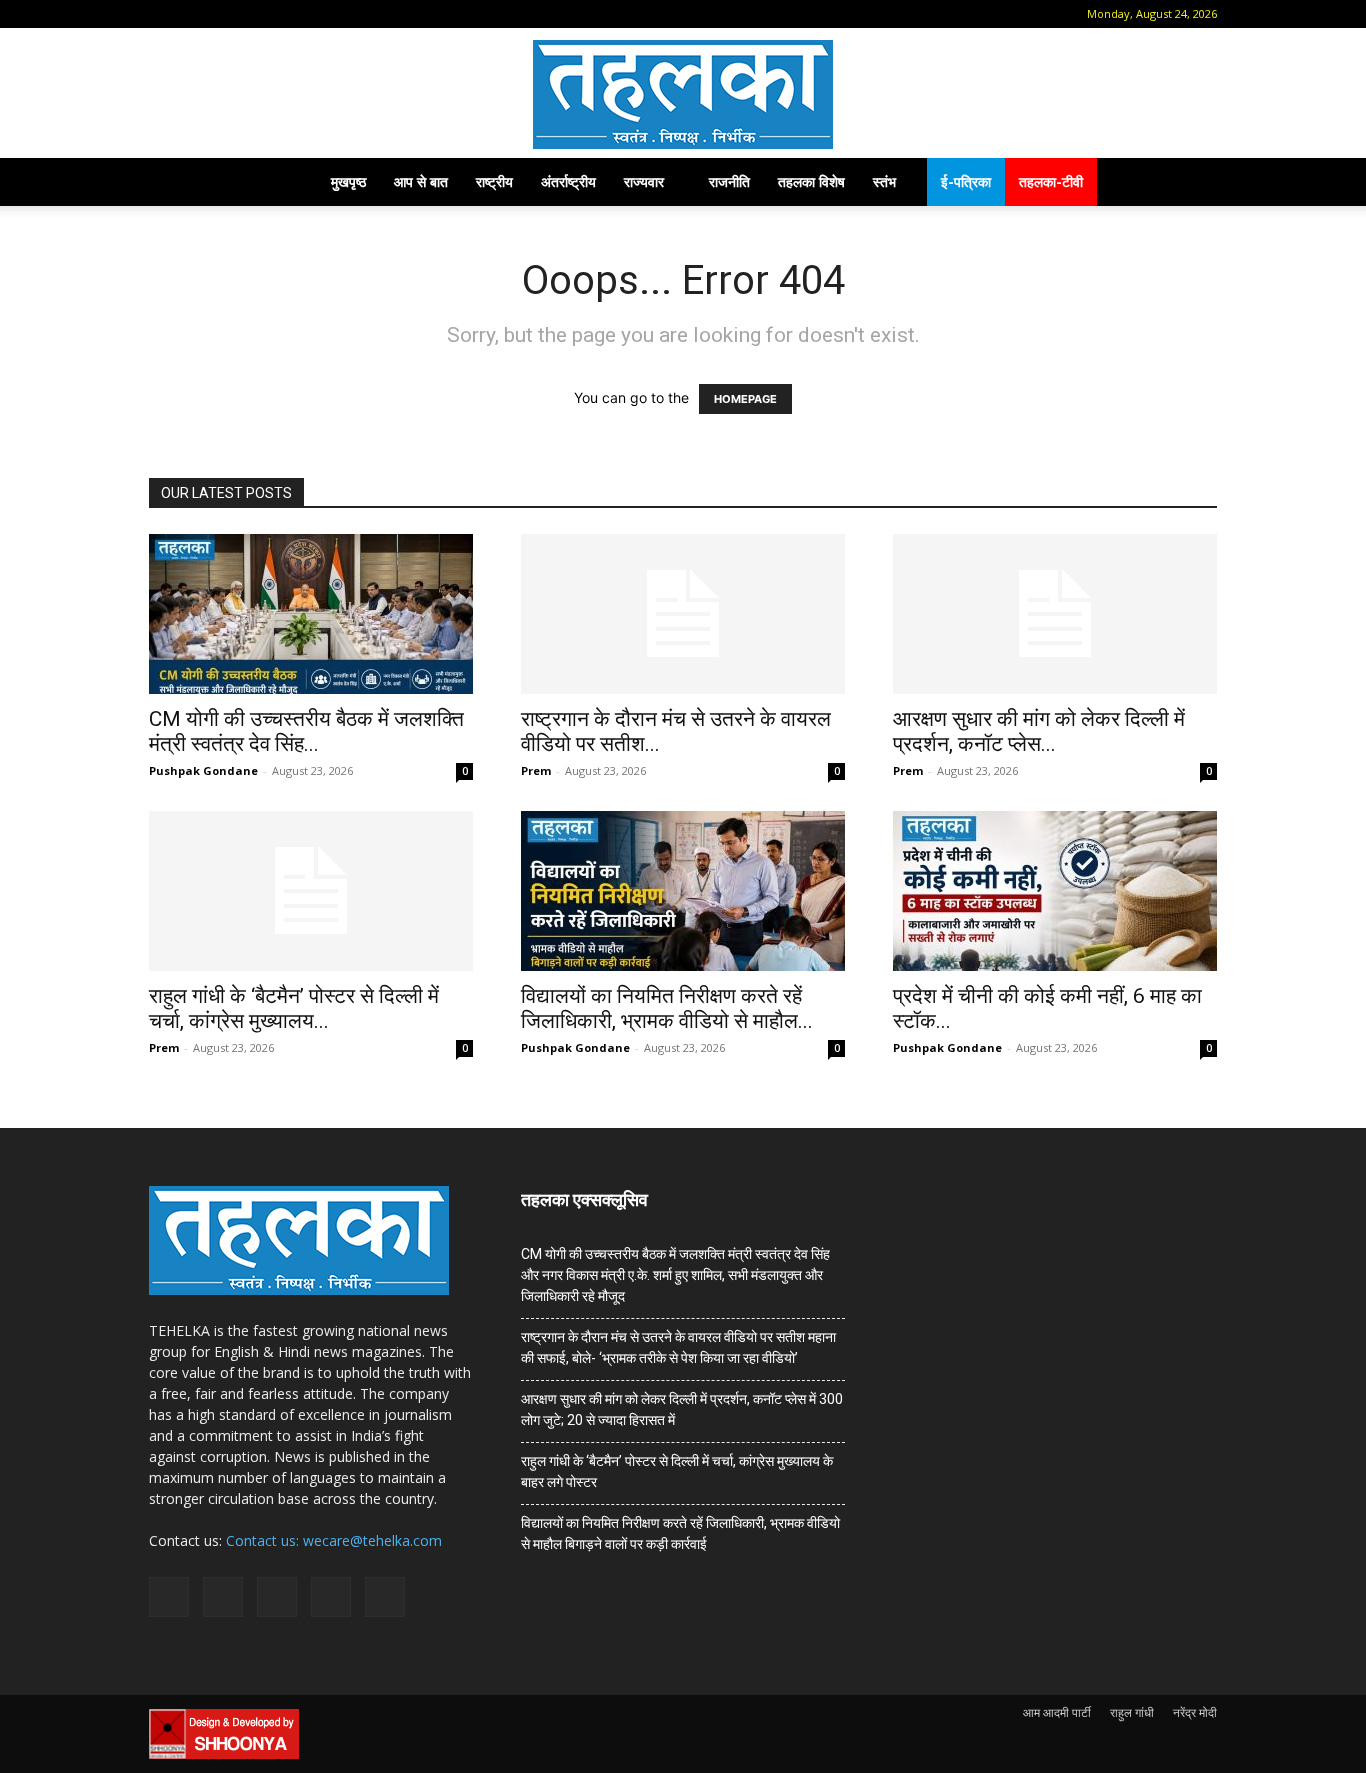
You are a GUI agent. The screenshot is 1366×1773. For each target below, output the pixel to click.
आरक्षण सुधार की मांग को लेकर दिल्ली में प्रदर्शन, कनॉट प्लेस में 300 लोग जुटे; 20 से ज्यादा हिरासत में (682, 1409)
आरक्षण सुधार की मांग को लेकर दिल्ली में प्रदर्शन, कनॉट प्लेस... (1039, 731)
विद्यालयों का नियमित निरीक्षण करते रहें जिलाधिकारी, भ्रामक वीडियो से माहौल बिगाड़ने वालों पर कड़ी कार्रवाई (680, 1533)
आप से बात (421, 181)
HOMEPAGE (745, 399)
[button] (164, 13)
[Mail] (227, 14)
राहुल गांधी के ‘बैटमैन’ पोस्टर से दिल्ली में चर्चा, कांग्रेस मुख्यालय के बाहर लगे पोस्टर (677, 1471)
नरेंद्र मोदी (1195, 1712)
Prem (536, 770)
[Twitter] (293, 14)
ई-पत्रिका (966, 181)
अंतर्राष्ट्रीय (568, 181)
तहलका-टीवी (1051, 181)
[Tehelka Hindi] (683, 94)
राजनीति (729, 181)
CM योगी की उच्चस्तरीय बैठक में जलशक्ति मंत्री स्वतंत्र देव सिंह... (306, 731)
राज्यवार (644, 181)
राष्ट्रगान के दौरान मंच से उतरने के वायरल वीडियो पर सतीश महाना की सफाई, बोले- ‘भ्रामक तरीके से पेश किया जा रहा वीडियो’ (678, 1347)
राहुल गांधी (1132, 1712)
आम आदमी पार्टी (1057, 1712)
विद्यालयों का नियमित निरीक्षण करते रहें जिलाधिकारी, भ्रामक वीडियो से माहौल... (667, 1008)
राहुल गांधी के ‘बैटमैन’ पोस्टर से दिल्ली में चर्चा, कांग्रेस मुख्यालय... (294, 1008)
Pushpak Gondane (203, 770)
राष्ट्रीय (494, 181)
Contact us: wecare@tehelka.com (334, 1540)
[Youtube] (326, 14)
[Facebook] (194, 14)
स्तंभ (884, 181)
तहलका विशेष (811, 181)
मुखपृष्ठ (348, 181)
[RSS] (260, 14)
